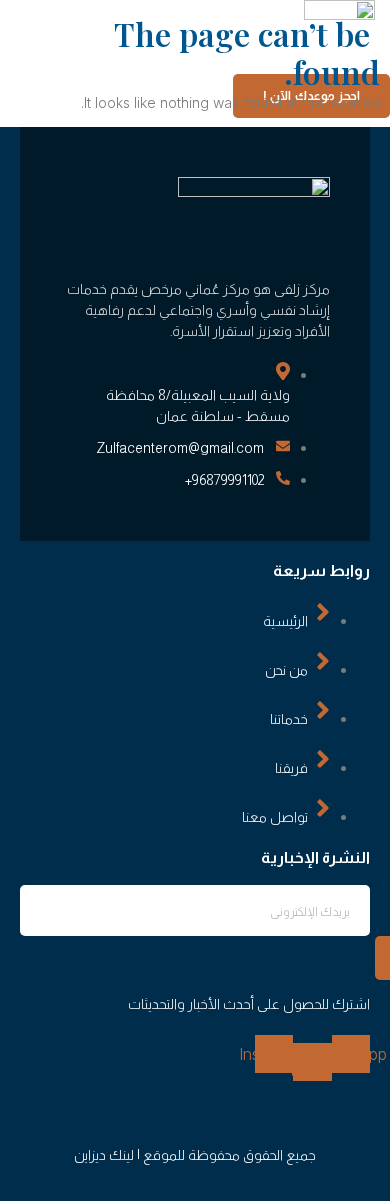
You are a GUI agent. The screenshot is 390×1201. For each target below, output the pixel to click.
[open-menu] (227, 66)
